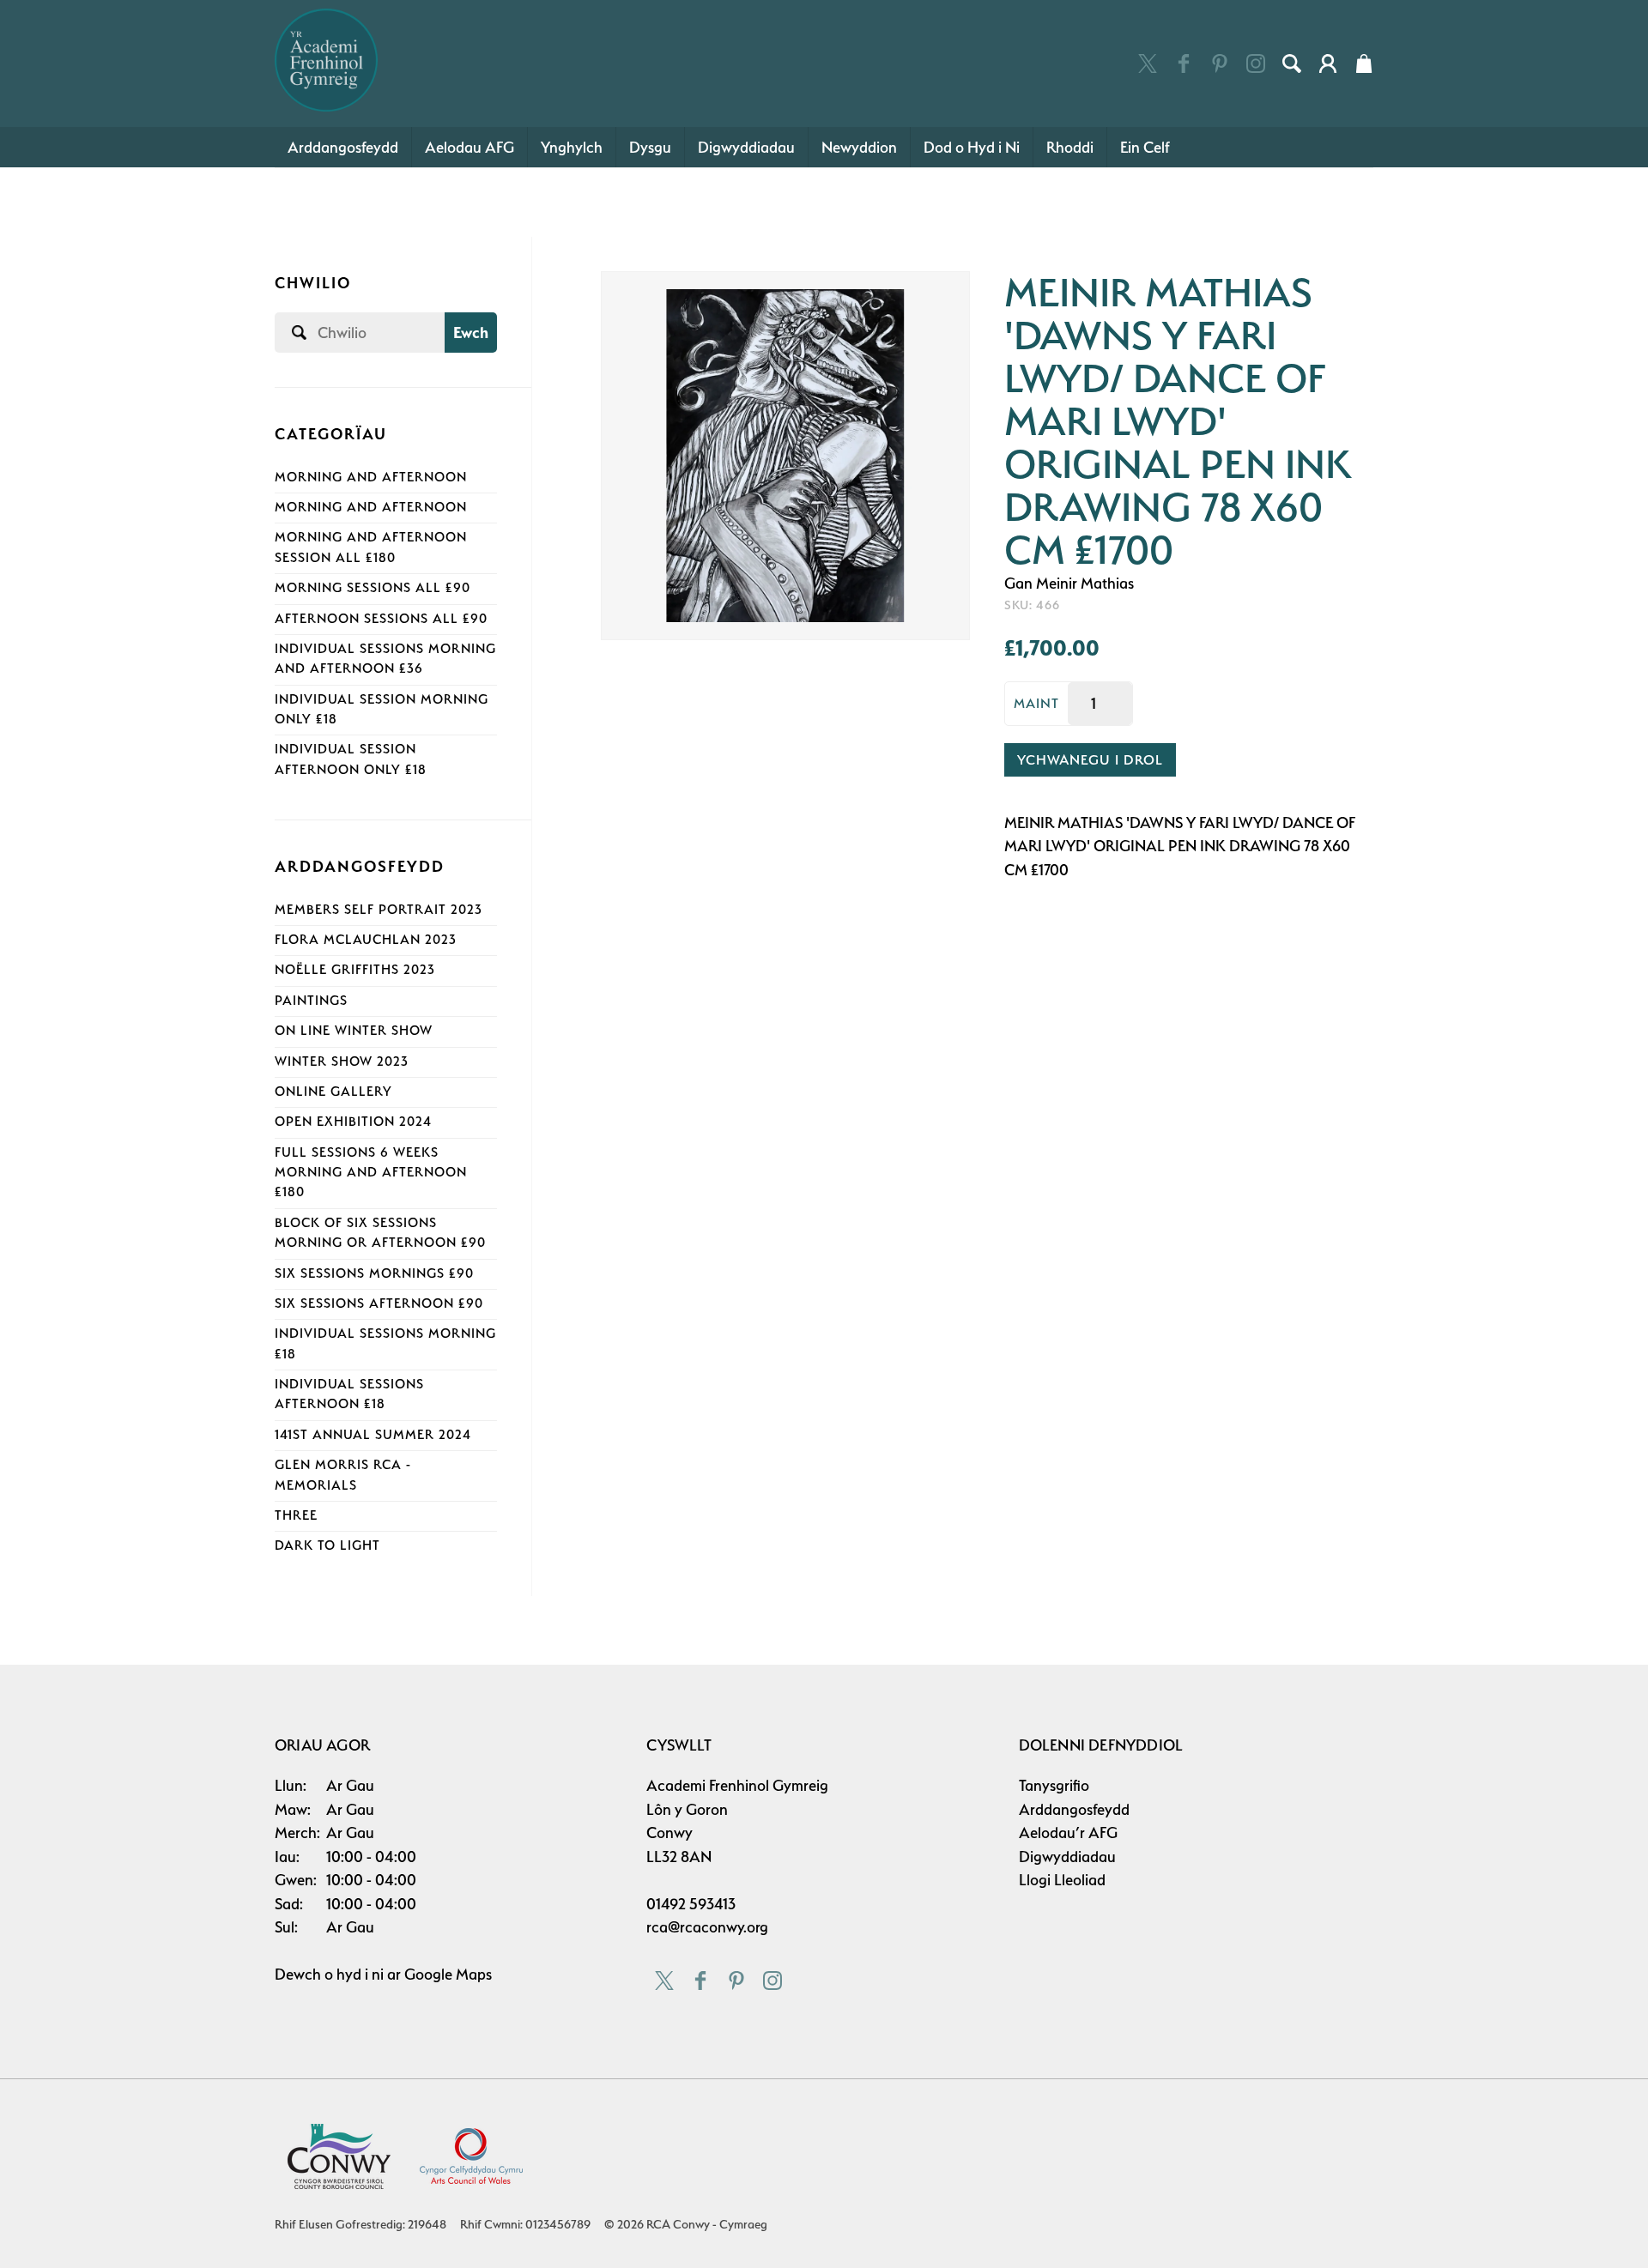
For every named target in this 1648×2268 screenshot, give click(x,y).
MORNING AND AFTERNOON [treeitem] (371, 477)
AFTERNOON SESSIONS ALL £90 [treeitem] (381, 619)
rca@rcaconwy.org (707, 1927)
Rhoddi (1070, 147)
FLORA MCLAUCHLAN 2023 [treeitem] (366, 940)
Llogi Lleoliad (1062, 1880)
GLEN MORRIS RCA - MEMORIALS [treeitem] (343, 1475)
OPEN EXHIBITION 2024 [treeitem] (353, 1122)
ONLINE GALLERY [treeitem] (333, 1092)
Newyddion (859, 147)
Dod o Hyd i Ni (972, 147)
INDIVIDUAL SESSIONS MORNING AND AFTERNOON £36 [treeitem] (385, 659)
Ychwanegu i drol (1090, 760)
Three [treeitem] (296, 1515)
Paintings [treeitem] (311, 1001)
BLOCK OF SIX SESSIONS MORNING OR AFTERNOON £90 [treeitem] (380, 1233)
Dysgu (650, 147)
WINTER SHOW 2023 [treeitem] (342, 1061)
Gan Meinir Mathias (1069, 583)
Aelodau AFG (470, 147)
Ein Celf (1145, 147)
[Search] (1292, 64)
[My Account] (1328, 64)
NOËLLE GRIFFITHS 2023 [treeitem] (355, 970)
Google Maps (448, 1974)
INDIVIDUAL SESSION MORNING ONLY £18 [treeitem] (382, 709)
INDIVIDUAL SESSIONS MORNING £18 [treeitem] (385, 1343)
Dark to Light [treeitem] (327, 1545)
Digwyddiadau (746, 147)
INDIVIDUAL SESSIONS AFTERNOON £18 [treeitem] (349, 1394)
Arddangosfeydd (343, 147)
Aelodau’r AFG (1068, 1833)
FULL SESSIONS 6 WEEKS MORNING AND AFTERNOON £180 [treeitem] (371, 1173)
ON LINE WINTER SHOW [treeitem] (354, 1031)
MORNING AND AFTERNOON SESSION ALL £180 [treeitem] (371, 547)
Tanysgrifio (1054, 1785)
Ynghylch (572, 147)
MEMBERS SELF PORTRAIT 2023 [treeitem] (379, 910)
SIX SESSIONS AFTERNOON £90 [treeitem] (379, 1303)
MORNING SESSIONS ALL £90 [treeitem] (373, 588)
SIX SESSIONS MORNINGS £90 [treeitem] (374, 1273)
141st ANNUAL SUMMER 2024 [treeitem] (373, 1435)
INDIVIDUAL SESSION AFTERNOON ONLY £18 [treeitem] (351, 759)
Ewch (471, 333)
